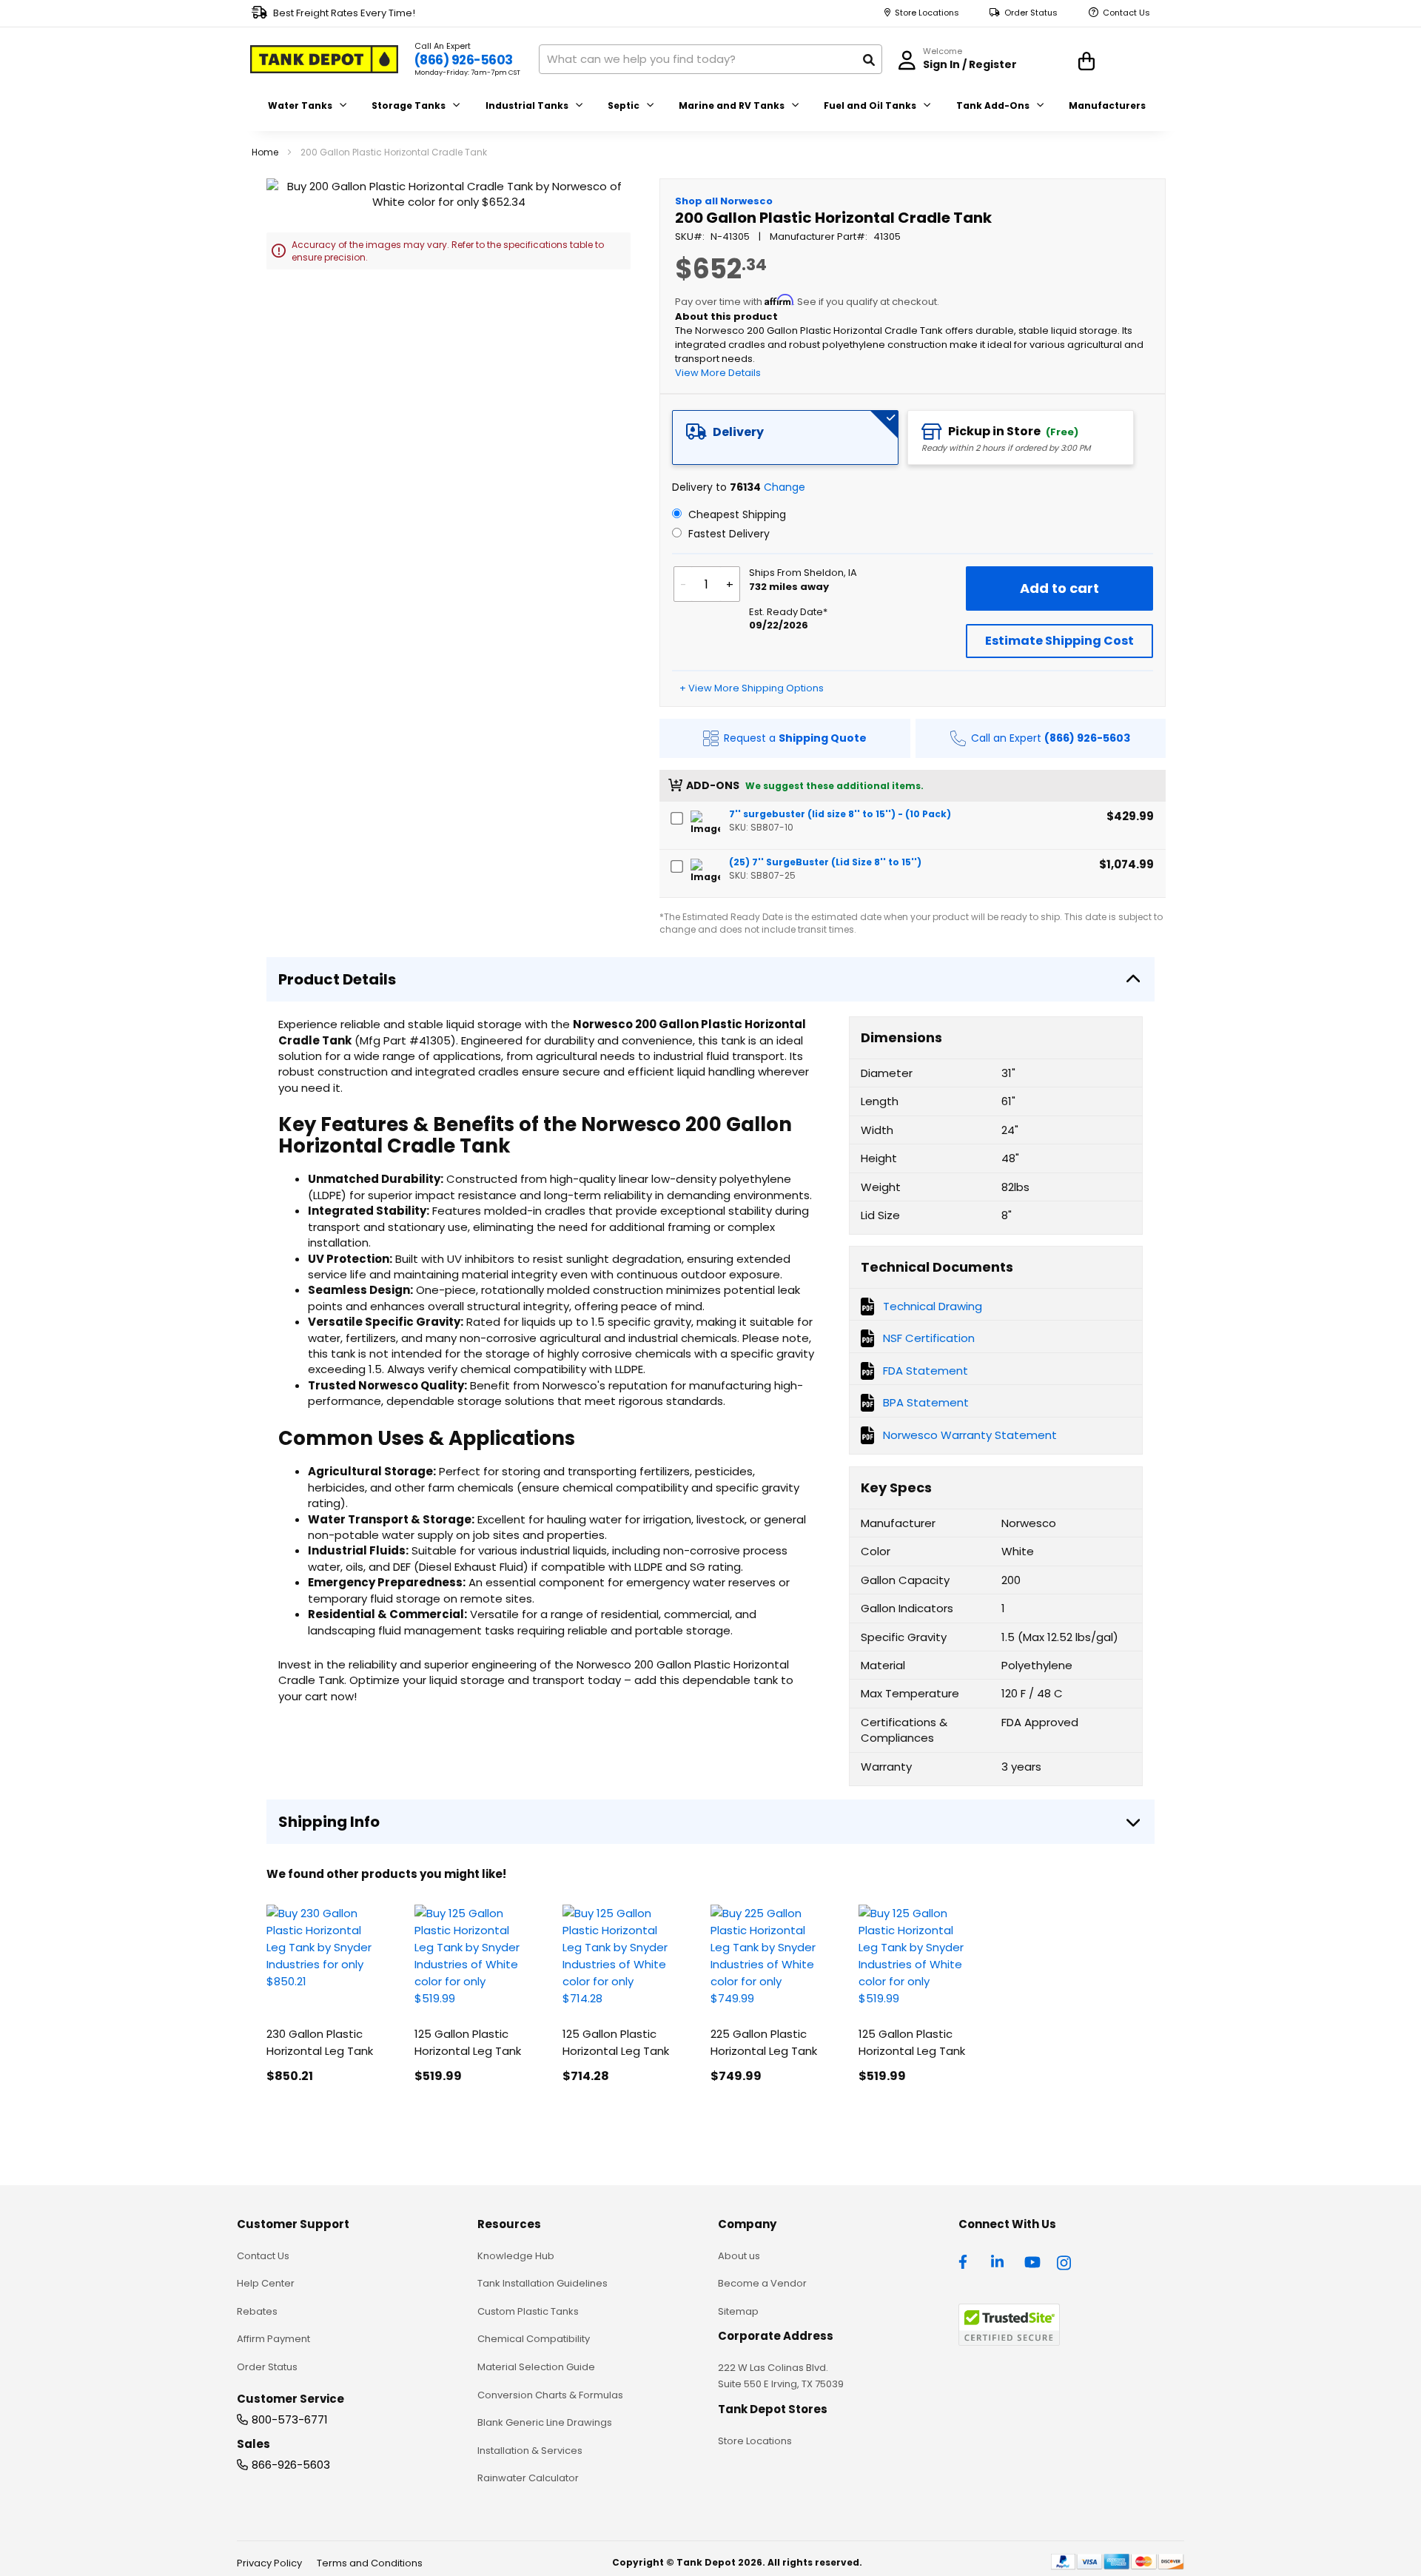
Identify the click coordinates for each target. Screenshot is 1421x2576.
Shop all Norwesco (724, 201)
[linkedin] (999, 2261)
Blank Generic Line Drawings (545, 2422)
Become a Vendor (762, 2283)
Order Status (1031, 13)
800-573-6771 (290, 2419)
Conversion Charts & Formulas (550, 2395)
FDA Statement (926, 1371)
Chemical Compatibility (534, 2339)
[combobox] (710, 59)
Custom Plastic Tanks (528, 2311)
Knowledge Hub (516, 2256)
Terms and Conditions (370, 2563)
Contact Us (1126, 13)
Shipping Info (329, 1822)
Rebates (257, 2311)
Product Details (337, 979)
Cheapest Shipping (736, 514)
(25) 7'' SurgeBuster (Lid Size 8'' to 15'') (825, 862)
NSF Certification (929, 1338)
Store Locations (927, 13)
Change (785, 487)
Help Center (266, 2283)
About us (739, 2256)
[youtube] (1032, 2261)
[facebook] (967, 2261)
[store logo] (324, 59)
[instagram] (1065, 2261)
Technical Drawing (933, 1306)
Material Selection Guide (536, 2367)
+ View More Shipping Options (752, 688)
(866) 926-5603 (464, 60)
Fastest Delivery (728, 534)
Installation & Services (530, 2451)
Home (265, 152)
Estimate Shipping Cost (1059, 641)
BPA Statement (926, 1402)
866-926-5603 (291, 2465)
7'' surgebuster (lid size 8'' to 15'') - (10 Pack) (840, 814)
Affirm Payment (273, 2339)
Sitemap (738, 2311)
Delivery (738, 432)
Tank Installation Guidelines (542, 2283)
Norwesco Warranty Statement (970, 1435)
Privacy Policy (269, 2563)
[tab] (785, 437)
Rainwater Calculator (528, 2478)
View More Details (718, 373)
